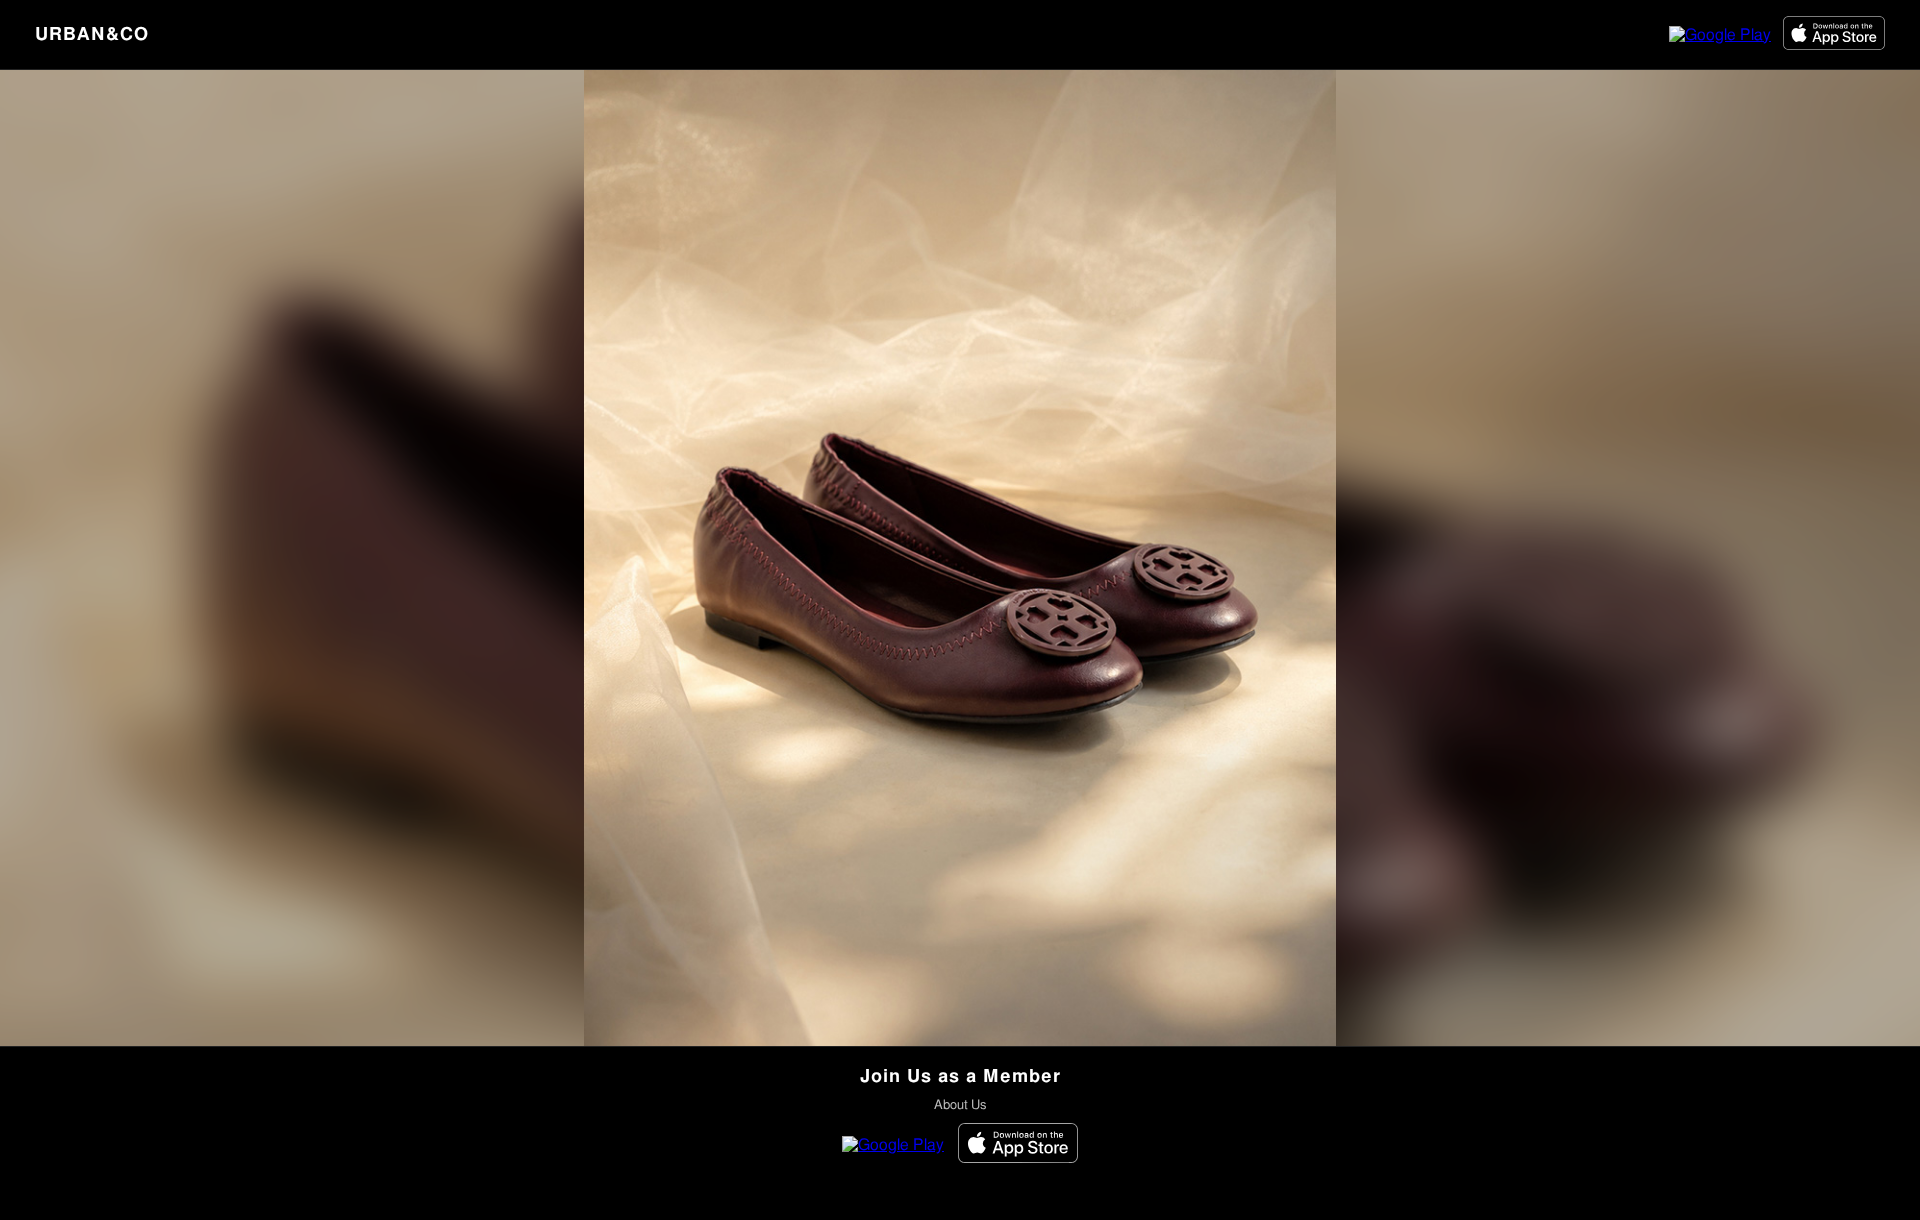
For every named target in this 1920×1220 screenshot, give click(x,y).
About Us (960, 1105)
